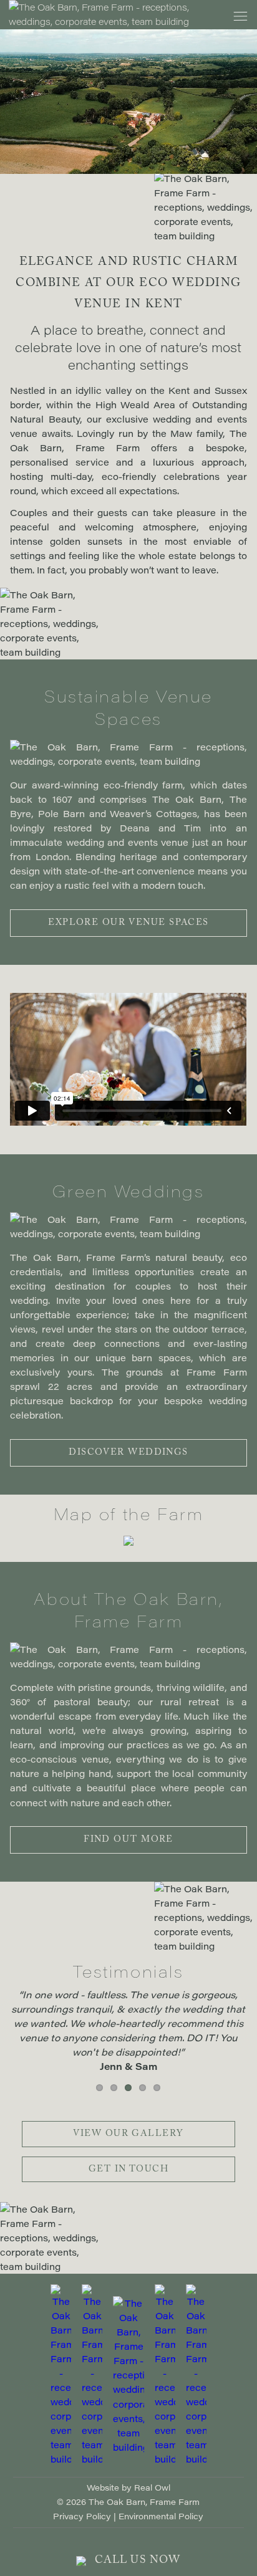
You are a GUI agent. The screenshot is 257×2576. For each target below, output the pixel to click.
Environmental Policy (161, 2516)
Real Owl (152, 2487)
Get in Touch (128, 2170)
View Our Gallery (128, 2135)
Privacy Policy (82, 2516)
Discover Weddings (128, 1453)
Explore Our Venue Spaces (128, 924)
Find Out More (128, 1841)
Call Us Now (136, 2561)
